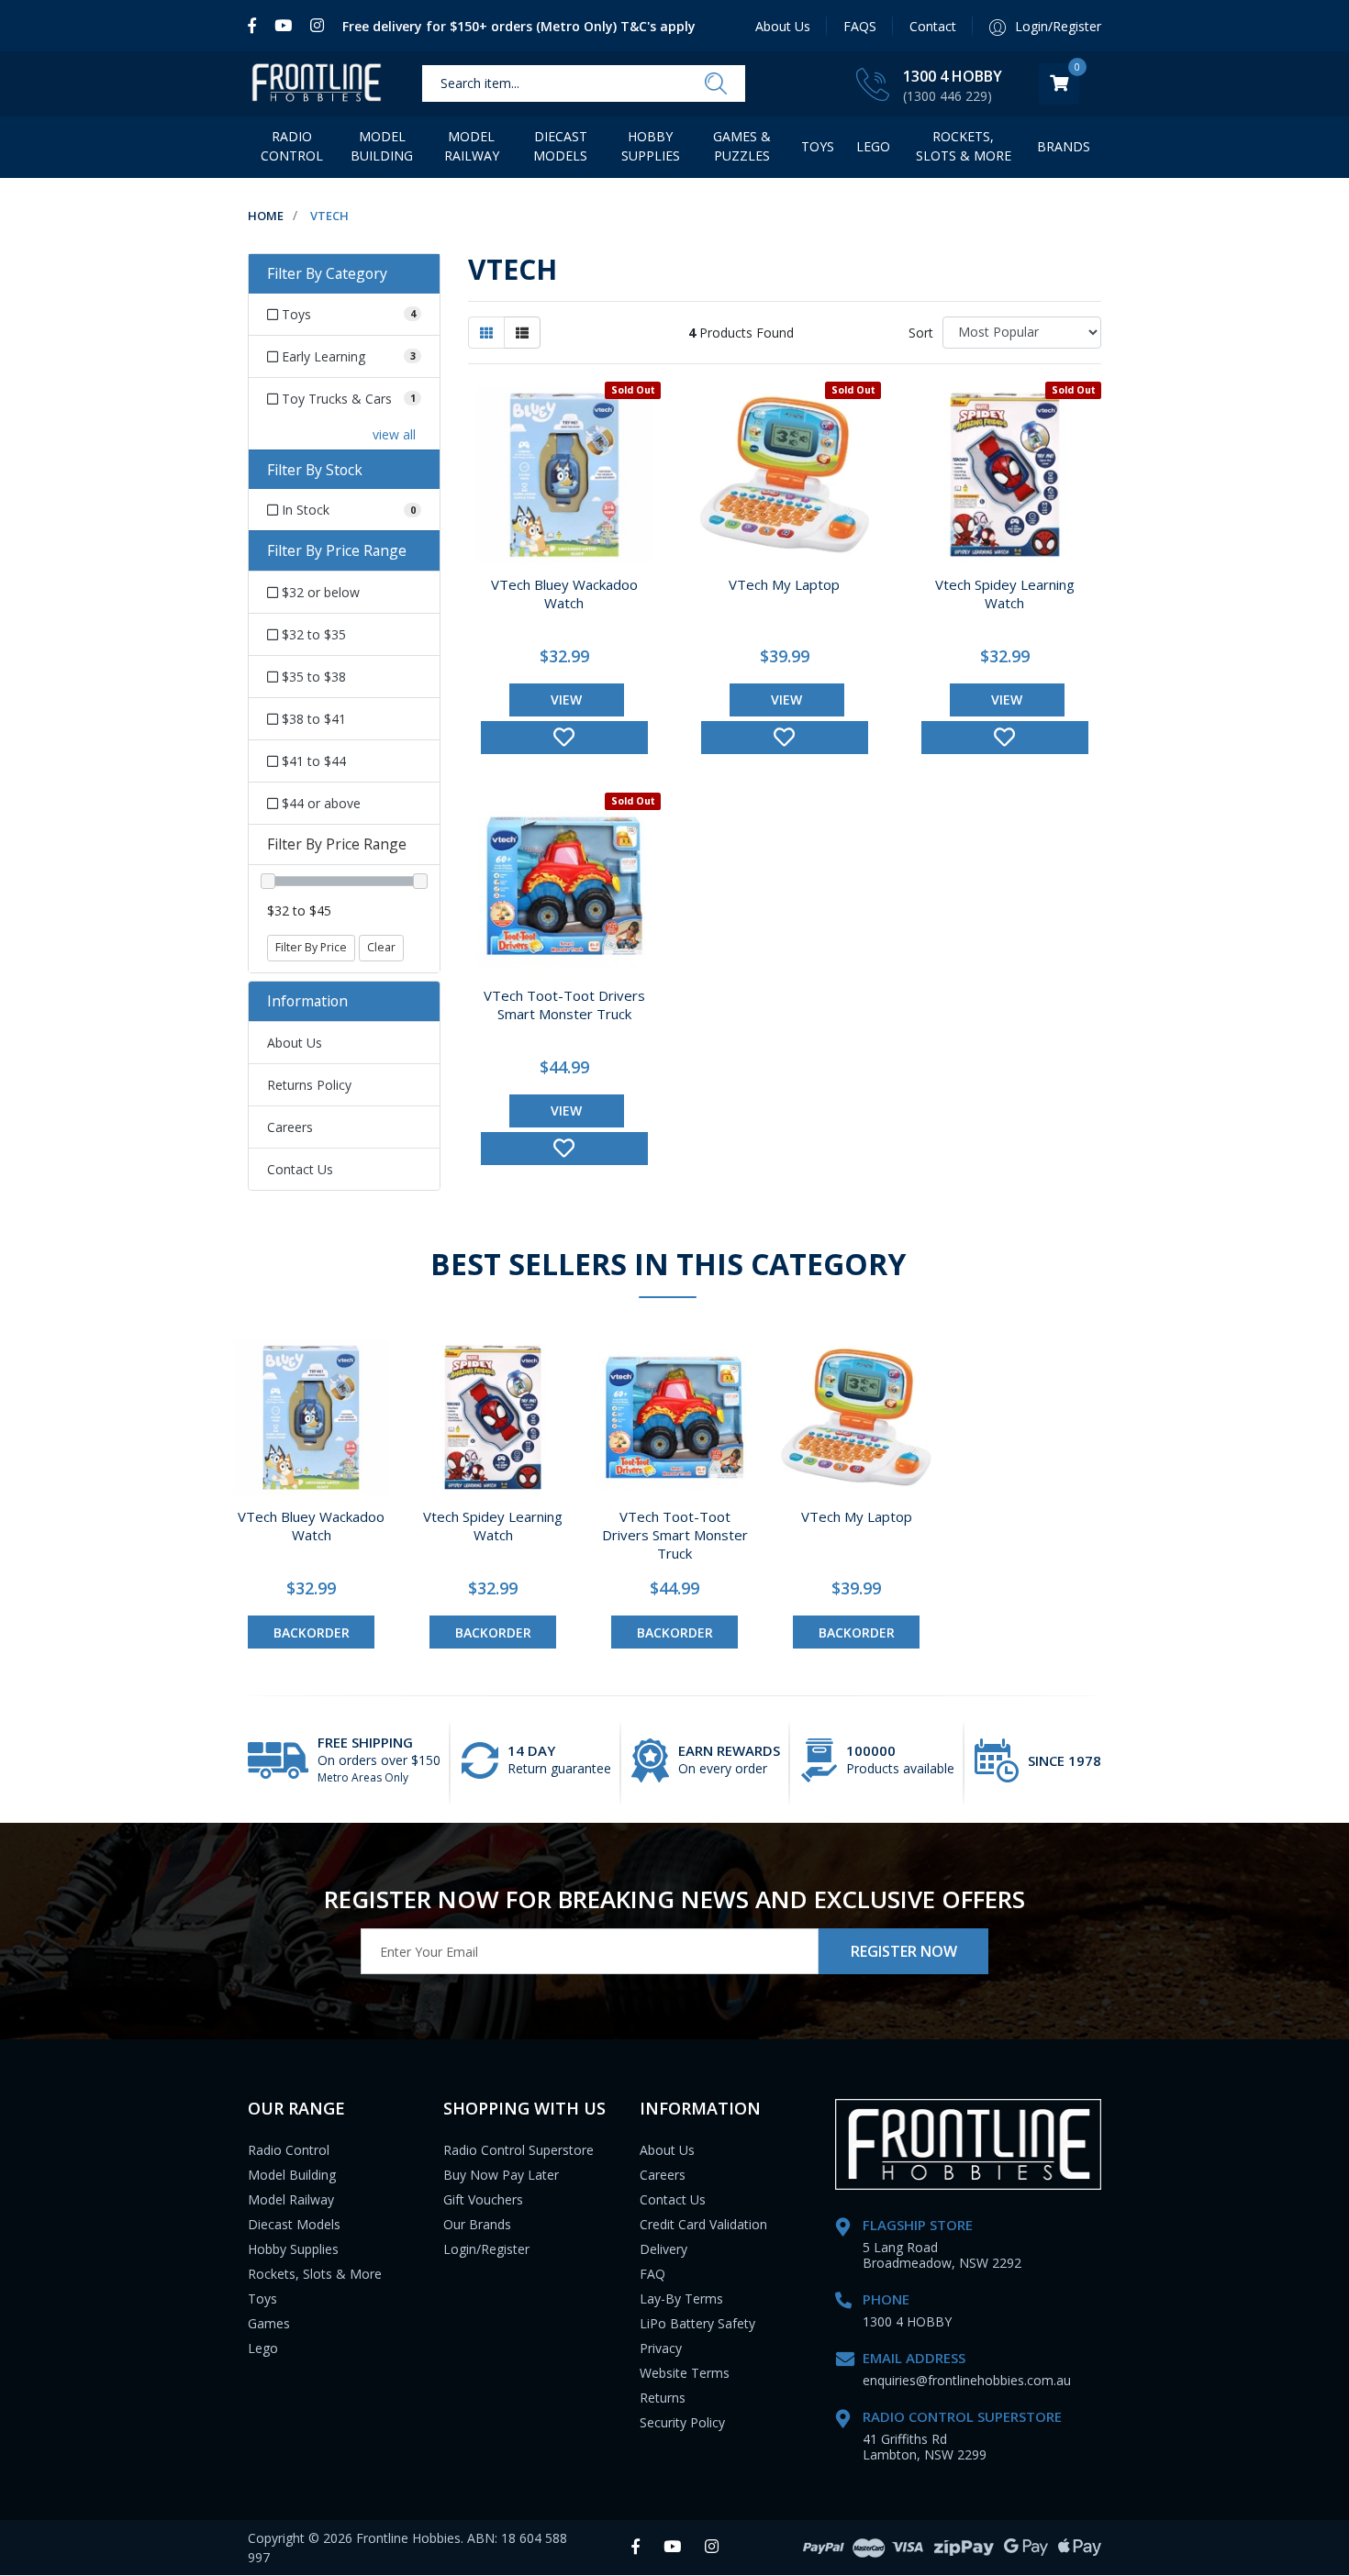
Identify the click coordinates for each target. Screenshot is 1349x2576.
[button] (564, 738)
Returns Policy (309, 1085)
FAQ (652, 2274)
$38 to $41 (312, 719)
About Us (783, 26)
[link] (256, 26)
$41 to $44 (312, 761)
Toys (818, 146)
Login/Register (486, 2249)
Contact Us (300, 1169)
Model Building (382, 146)
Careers (290, 1127)
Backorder (312, 1632)
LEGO (873, 146)
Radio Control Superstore (518, 2150)
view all (394, 434)
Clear (381, 947)
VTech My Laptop (784, 584)
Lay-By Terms (681, 2298)
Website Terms (685, 2373)
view (566, 700)
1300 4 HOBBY (953, 76)
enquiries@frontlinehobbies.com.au (967, 2380)
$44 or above (319, 803)
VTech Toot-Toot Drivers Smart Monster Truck (564, 1005)
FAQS (860, 26)
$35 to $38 (312, 677)
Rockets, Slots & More (964, 146)
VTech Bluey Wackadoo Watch (564, 594)
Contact (933, 26)
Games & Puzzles (742, 146)
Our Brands (477, 2224)
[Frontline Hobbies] (317, 84)
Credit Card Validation (703, 2224)
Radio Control (292, 146)
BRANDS (1064, 146)
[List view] (522, 333)
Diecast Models (560, 146)
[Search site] (716, 84)
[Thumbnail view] (486, 333)
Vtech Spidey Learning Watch (1005, 594)
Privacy (661, 2348)
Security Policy (682, 2422)
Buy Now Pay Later (501, 2175)
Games (269, 2323)
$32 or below (319, 592)
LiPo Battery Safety (697, 2323)
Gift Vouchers (483, 2199)
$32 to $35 (312, 634)
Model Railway (472, 146)
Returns (663, 2398)
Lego (263, 2348)
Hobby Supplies (651, 146)
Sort (921, 333)
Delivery (663, 2249)
